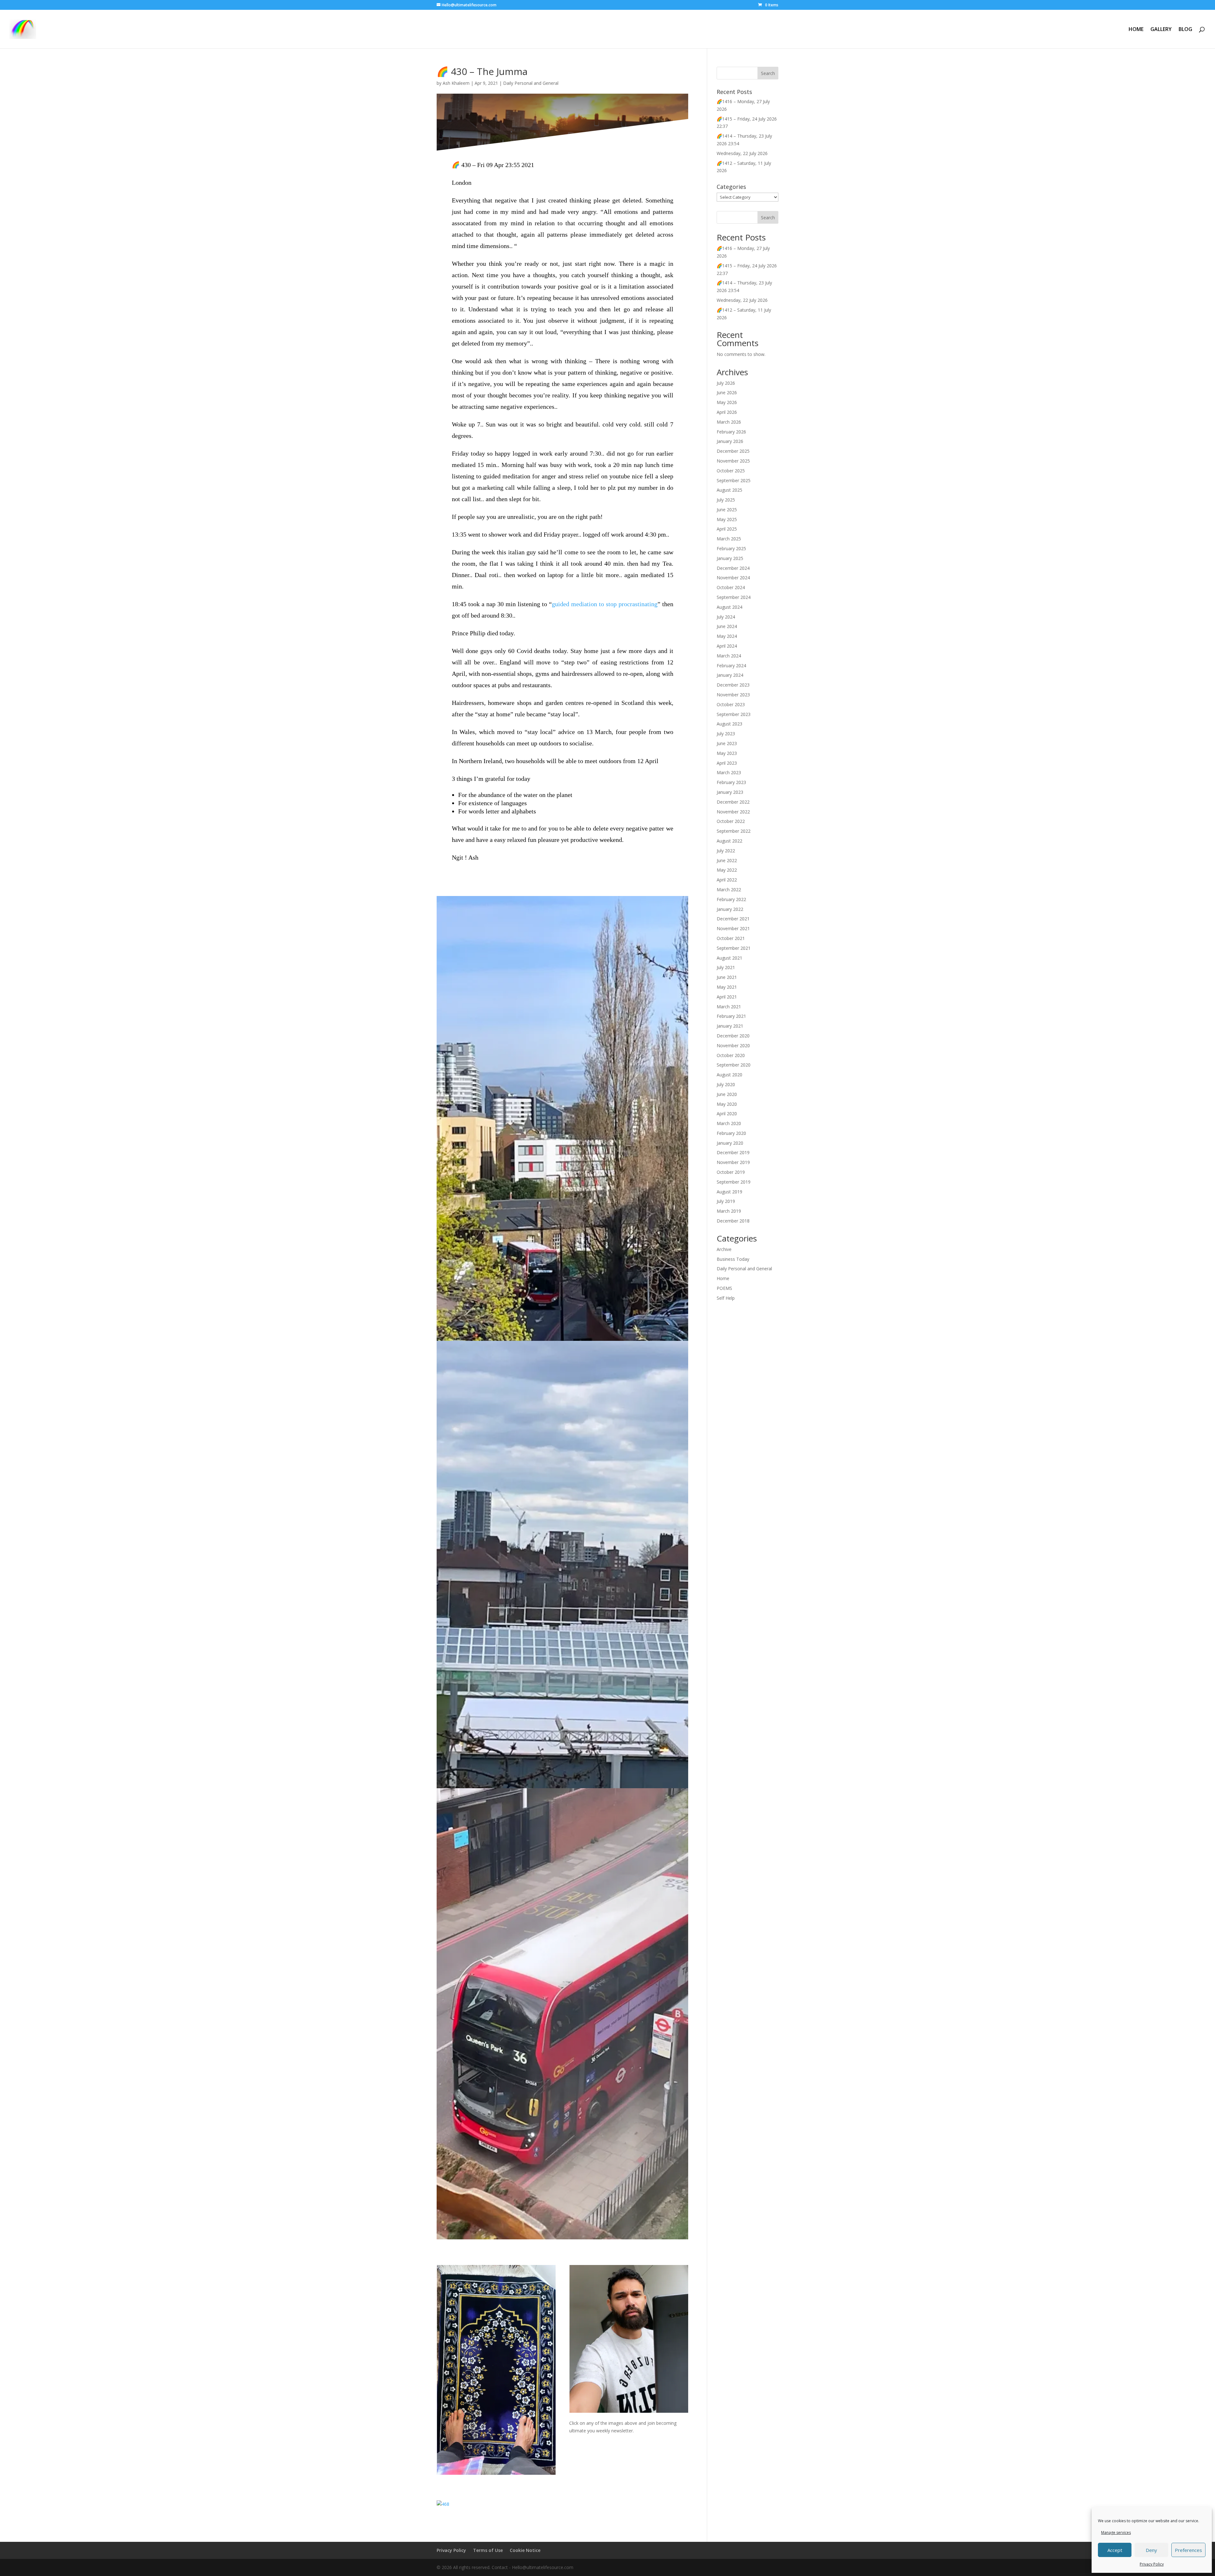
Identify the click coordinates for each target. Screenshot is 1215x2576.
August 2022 (729, 841)
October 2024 (731, 587)
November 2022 (733, 812)
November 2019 (733, 1162)
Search (768, 218)
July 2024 (726, 617)
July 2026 (726, 383)
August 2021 (729, 958)
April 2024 (727, 646)
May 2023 (727, 753)
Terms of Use (488, 2550)
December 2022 (733, 802)
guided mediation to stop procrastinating (605, 604)
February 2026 (731, 432)
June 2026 (727, 392)
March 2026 (729, 422)
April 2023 (727, 763)
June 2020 (727, 1094)
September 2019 (734, 1182)
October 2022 (731, 821)
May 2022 (727, 870)
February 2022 (731, 899)
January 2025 (730, 558)
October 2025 (731, 471)
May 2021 (727, 987)
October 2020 (731, 1055)
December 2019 (733, 1152)
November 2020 (733, 1045)
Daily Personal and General (531, 83)
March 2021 (729, 1007)
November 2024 (733, 578)
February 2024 (731, 666)
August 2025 (729, 490)
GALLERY (1161, 30)
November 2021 (733, 928)
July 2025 (726, 500)
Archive (724, 1249)
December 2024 (733, 568)
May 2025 (727, 519)
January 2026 (730, 441)
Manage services (1116, 2532)
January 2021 (730, 1026)
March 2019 (729, 1211)
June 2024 (727, 626)
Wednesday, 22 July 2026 (742, 153)
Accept (1115, 2550)
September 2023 (734, 714)
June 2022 (727, 860)
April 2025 (727, 529)
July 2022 (726, 851)
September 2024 (734, 597)
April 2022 (727, 880)
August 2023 (729, 724)
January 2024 (730, 675)
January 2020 (730, 1143)
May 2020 (727, 1104)
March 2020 (729, 1123)
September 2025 (734, 480)
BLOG (1185, 30)
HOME (1136, 30)
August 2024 (729, 607)
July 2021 (726, 967)
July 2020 (726, 1084)
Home (723, 1278)
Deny (1151, 2550)
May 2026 (727, 402)
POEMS (724, 1288)
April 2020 (727, 1114)
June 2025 (727, 510)
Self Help (726, 1298)
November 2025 (733, 461)
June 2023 (727, 743)
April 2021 (727, 997)
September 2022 (734, 831)
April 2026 (727, 412)
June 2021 (727, 977)
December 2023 (733, 685)
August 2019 (729, 1192)
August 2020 (729, 1075)
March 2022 (729, 890)
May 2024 (727, 636)
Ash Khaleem (456, 83)
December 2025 (733, 451)
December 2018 (733, 1221)
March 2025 (729, 539)
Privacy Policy (1152, 2564)
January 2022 (730, 909)
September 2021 (734, 948)
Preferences (1188, 2550)
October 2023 (731, 704)
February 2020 (731, 1133)
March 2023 (729, 772)
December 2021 (733, 919)
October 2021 (731, 938)
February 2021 (731, 1016)
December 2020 (733, 1036)
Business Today (733, 1259)
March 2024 (729, 656)
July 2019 (726, 1201)
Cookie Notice (525, 2550)
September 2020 (734, 1065)
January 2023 (730, 792)
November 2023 (733, 695)
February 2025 (731, 548)
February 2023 (731, 782)
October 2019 (731, 1172)
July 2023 (726, 734)
